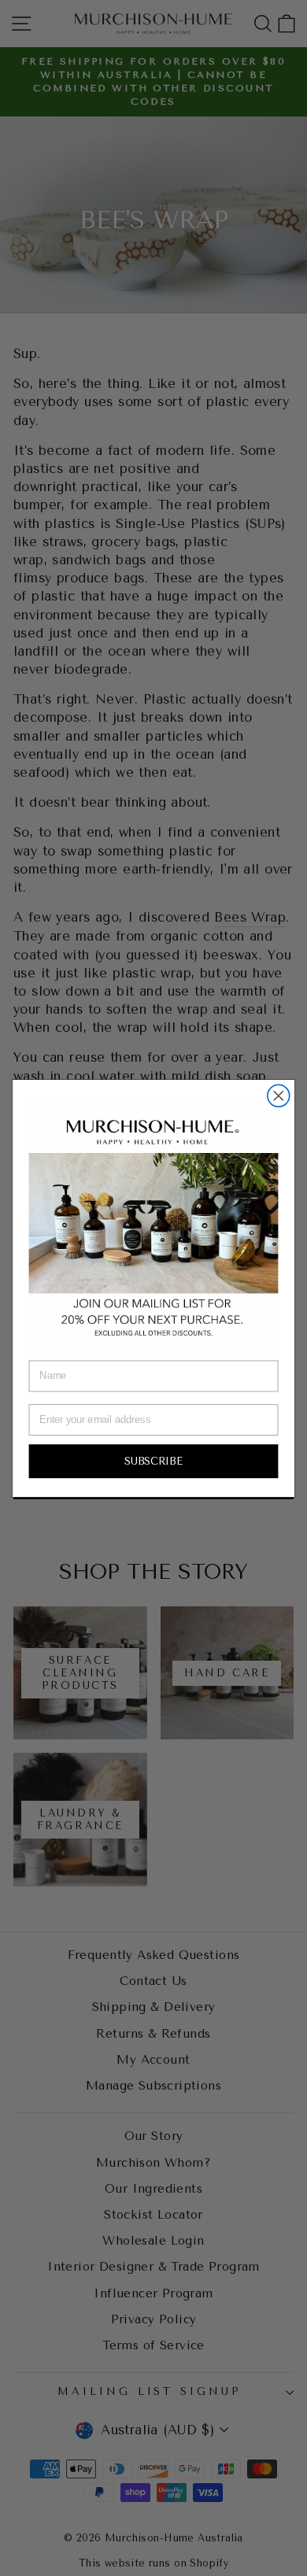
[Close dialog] (279, 1096)
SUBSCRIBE (153, 1460)
